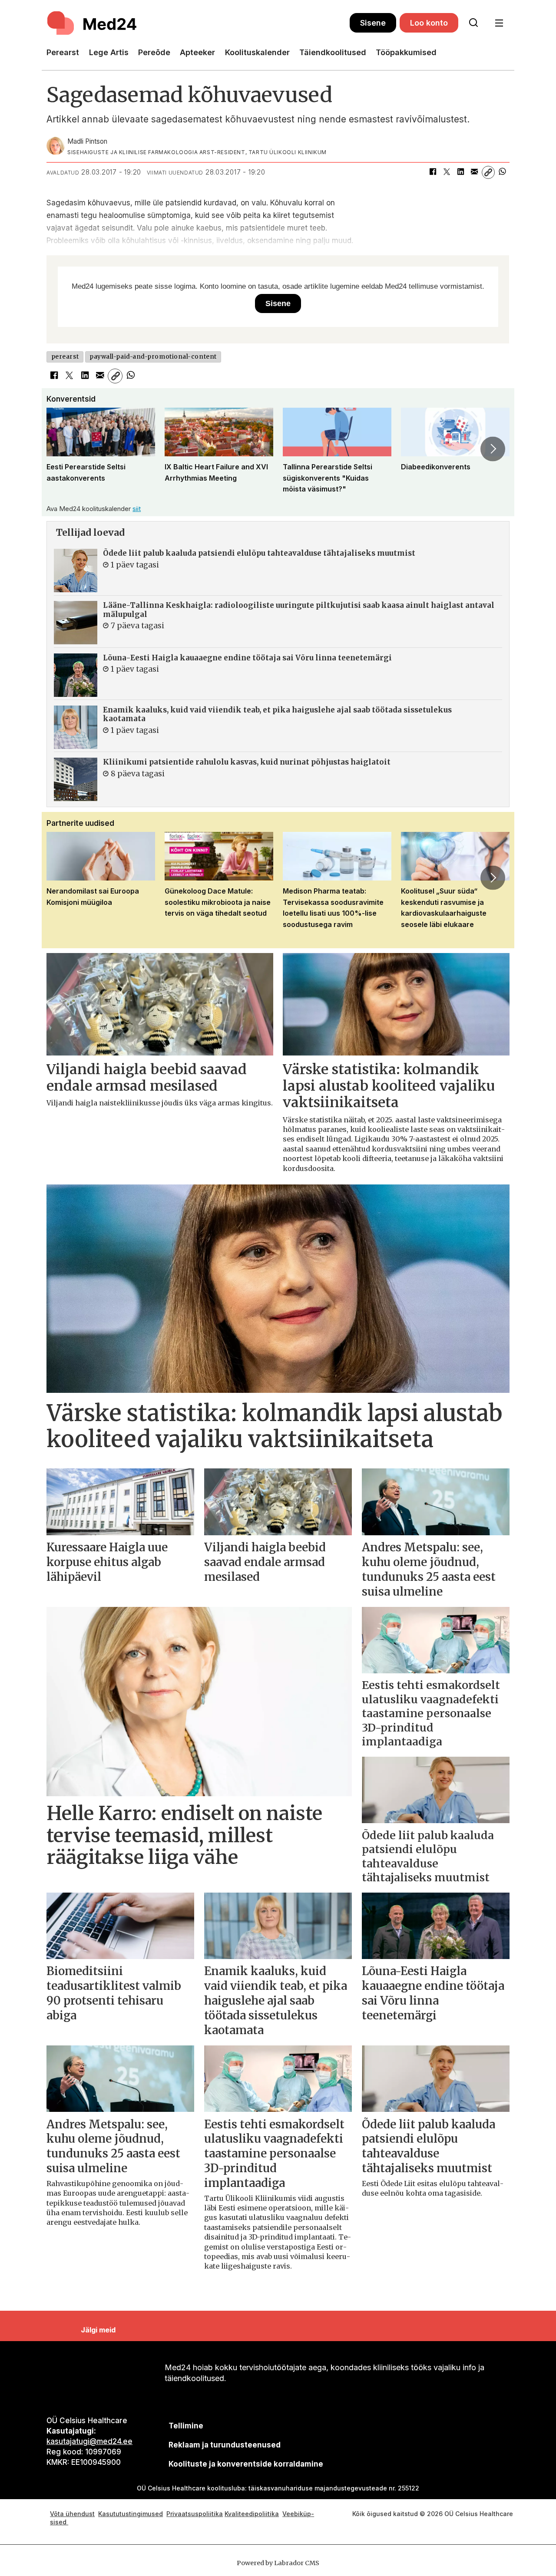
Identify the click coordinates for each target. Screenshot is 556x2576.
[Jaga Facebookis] (433, 172)
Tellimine (186, 2426)
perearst (65, 357)
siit (137, 509)
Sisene (373, 23)
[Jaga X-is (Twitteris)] (447, 172)
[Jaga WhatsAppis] (502, 172)
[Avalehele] (198, 23)
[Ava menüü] (499, 23)
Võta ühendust (72, 2514)
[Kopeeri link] (488, 172)
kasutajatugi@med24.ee (89, 2441)
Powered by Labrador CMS (278, 2563)
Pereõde (154, 52)
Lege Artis (109, 52)
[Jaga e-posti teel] (474, 172)
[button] (63, 449)
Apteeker (197, 52)
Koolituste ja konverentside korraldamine (246, 2464)
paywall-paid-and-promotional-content (153, 357)
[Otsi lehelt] (473, 23)
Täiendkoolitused (333, 52)
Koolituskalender (257, 52)
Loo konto (429, 23)
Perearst (63, 52)
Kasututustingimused (131, 2514)
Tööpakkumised (406, 52)
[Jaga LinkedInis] (460, 172)
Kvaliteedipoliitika (252, 2514)
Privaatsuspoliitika (195, 2514)
